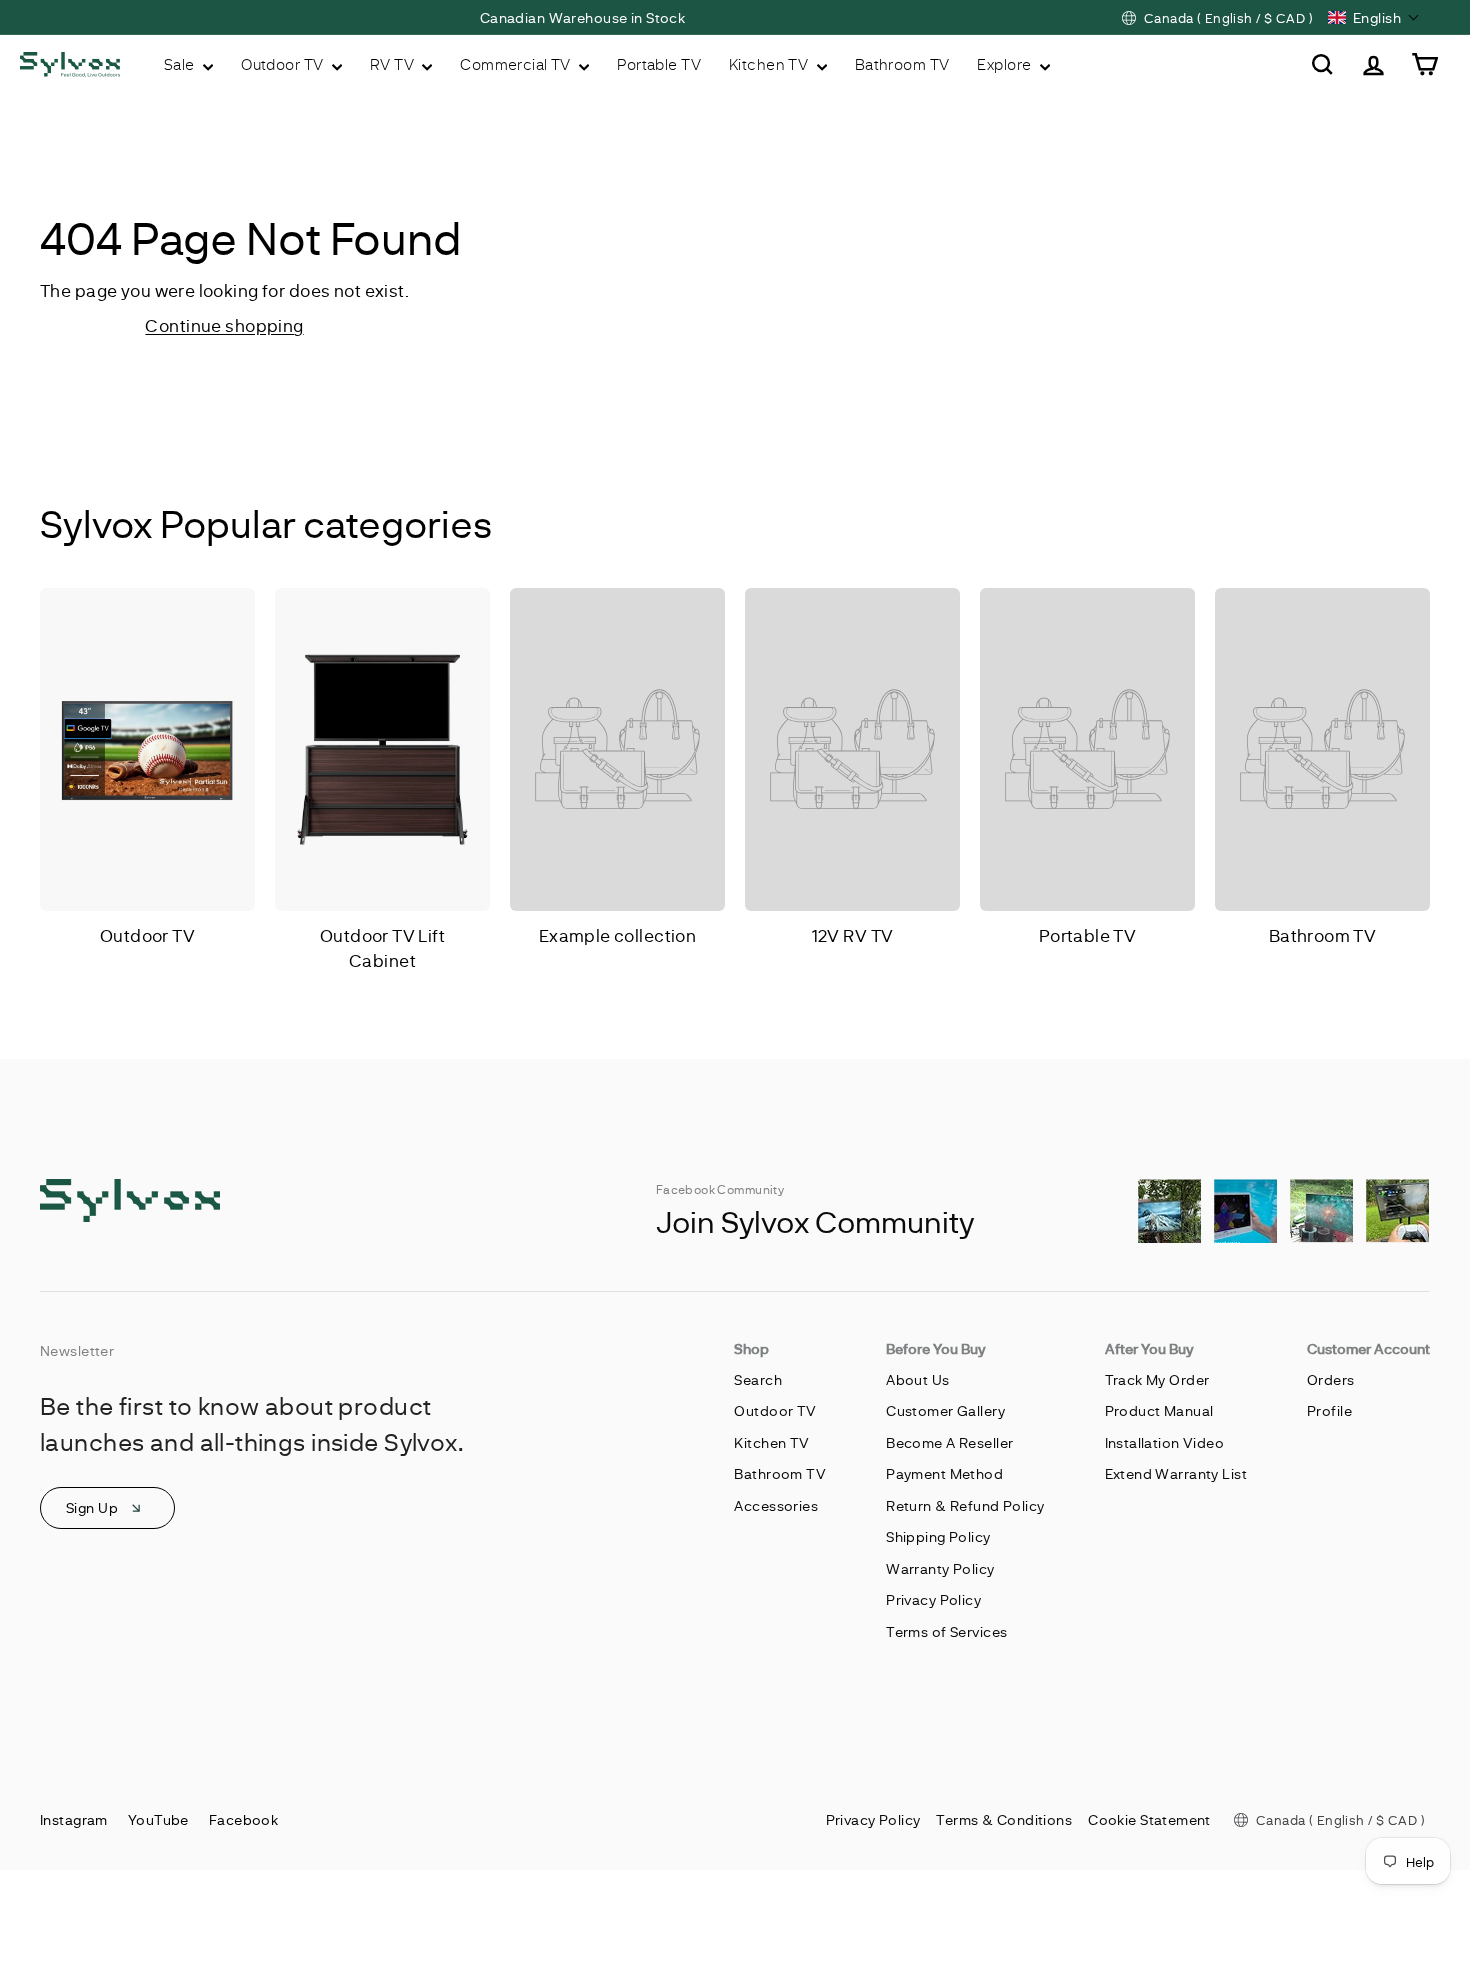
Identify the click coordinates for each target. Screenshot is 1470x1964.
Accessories (776, 1505)
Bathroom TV (902, 64)
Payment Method (944, 1473)
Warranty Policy (940, 1568)
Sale (181, 64)
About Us (917, 1379)
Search (758, 1379)
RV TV (394, 64)
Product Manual (1159, 1410)
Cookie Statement (1149, 1819)
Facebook (243, 1819)
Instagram (74, 1819)
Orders (1331, 1379)
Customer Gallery (945, 1410)
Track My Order (1157, 1379)
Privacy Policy (933, 1599)
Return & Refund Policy (965, 1505)
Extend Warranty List (1176, 1473)
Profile (1329, 1410)
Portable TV (659, 64)
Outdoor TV (284, 64)
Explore (1005, 64)
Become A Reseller (949, 1442)
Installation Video (1165, 1442)
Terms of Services (946, 1631)
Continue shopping (224, 325)
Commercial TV (517, 64)
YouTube (158, 1819)
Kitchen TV (770, 64)
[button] (1374, 17)
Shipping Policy (938, 1536)
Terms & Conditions (1004, 1819)
